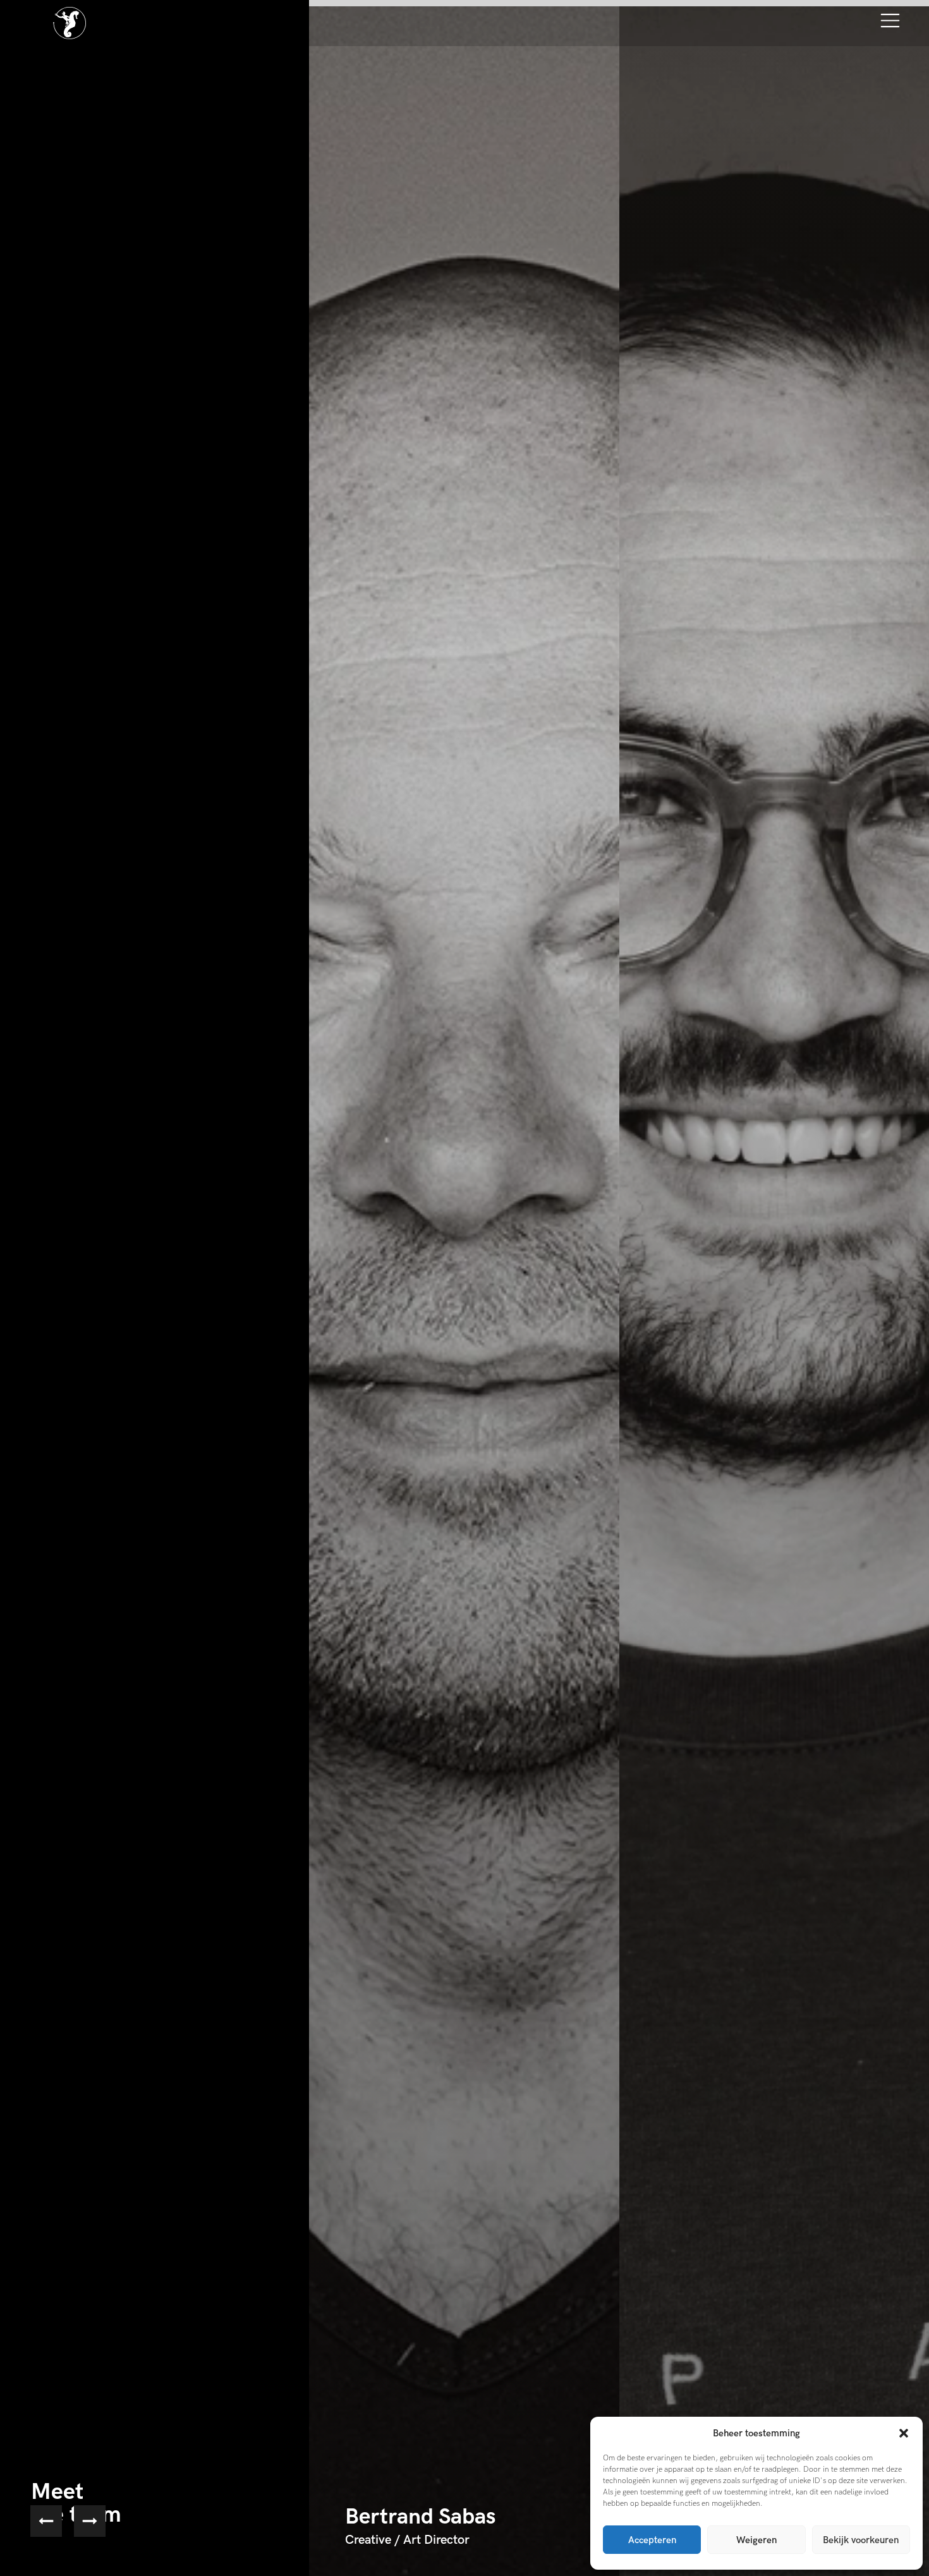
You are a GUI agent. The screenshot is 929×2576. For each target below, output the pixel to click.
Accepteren (652, 2540)
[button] (904, 2433)
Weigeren (756, 2540)
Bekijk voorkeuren (861, 2540)
